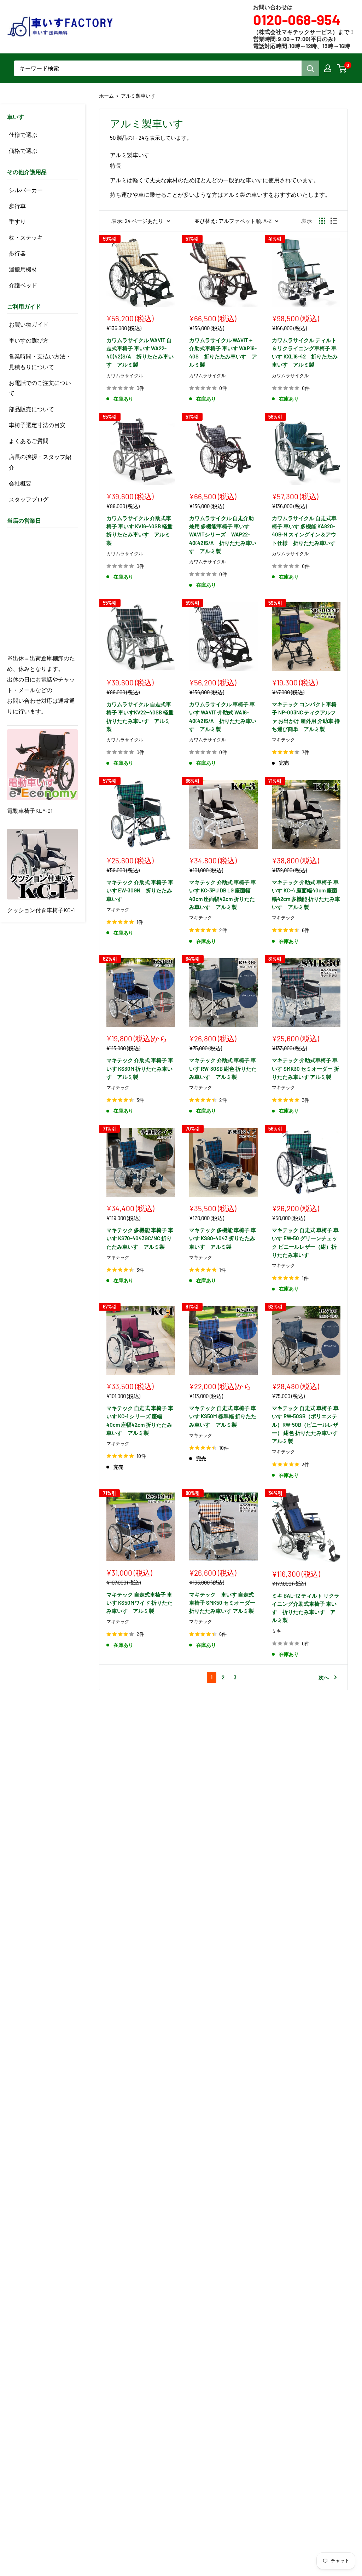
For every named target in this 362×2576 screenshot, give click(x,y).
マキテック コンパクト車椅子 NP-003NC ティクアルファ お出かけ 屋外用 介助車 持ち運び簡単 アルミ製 (306, 717)
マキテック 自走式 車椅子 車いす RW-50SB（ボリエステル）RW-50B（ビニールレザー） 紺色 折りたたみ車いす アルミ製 (305, 1424)
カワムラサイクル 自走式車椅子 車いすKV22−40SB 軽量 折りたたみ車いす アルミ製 (141, 717)
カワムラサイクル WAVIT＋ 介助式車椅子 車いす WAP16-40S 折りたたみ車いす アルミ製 (223, 352)
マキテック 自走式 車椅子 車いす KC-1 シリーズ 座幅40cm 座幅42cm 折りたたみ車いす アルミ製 (140, 1420)
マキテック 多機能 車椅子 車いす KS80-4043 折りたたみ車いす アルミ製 (223, 1238)
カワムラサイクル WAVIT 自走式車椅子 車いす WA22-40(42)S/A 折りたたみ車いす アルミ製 (140, 352)
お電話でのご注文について (40, 388)
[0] (342, 68)
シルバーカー (26, 190)
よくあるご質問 (29, 441)
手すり (17, 221)
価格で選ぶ (23, 151)
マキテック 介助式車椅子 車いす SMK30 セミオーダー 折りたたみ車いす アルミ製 (305, 1068)
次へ (324, 1677)
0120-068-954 (297, 19)
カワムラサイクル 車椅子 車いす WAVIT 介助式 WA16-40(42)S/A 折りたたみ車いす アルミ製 (223, 717)
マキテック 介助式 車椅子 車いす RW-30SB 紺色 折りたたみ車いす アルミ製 (223, 1068)
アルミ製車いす (138, 96)
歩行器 (17, 253)
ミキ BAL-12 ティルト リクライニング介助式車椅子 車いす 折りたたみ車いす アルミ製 (306, 1608)
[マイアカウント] (328, 68)
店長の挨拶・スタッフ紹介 (40, 462)
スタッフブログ (29, 499)
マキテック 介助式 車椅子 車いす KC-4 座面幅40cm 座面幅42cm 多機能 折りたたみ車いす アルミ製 (306, 895)
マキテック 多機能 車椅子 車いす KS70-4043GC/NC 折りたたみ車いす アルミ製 (140, 1238)
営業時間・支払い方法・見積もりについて (40, 361)
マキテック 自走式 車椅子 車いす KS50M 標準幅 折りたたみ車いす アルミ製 (223, 1416)
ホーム (106, 96)
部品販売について (31, 409)
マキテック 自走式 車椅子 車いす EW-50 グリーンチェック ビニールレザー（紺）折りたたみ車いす (305, 1242)
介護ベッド (23, 285)
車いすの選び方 (29, 340)
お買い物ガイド (29, 324)
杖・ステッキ (26, 237)
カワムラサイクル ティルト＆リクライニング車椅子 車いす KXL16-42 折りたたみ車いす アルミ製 (305, 352)
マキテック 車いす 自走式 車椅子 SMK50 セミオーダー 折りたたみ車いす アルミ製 (222, 1603)
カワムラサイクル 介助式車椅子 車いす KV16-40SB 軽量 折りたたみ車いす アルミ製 (141, 530)
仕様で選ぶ (23, 135)
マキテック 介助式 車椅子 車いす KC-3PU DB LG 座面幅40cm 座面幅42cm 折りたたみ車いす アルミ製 (223, 895)
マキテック (283, 740)
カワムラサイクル (125, 375)
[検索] (310, 68)
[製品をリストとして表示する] (334, 221)
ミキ (276, 1631)
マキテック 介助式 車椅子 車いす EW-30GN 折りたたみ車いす (140, 890)
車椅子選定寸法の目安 (37, 425)
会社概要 (20, 483)
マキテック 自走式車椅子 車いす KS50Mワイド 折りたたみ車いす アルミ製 (139, 1603)
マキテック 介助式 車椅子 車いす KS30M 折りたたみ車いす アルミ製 (140, 1068)
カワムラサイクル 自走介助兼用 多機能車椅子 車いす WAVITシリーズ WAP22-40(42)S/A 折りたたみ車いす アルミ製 (223, 534)
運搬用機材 (23, 269)
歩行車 (17, 206)
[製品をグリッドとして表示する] (322, 221)
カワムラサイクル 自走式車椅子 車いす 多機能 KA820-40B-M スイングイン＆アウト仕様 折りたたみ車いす (304, 530)
